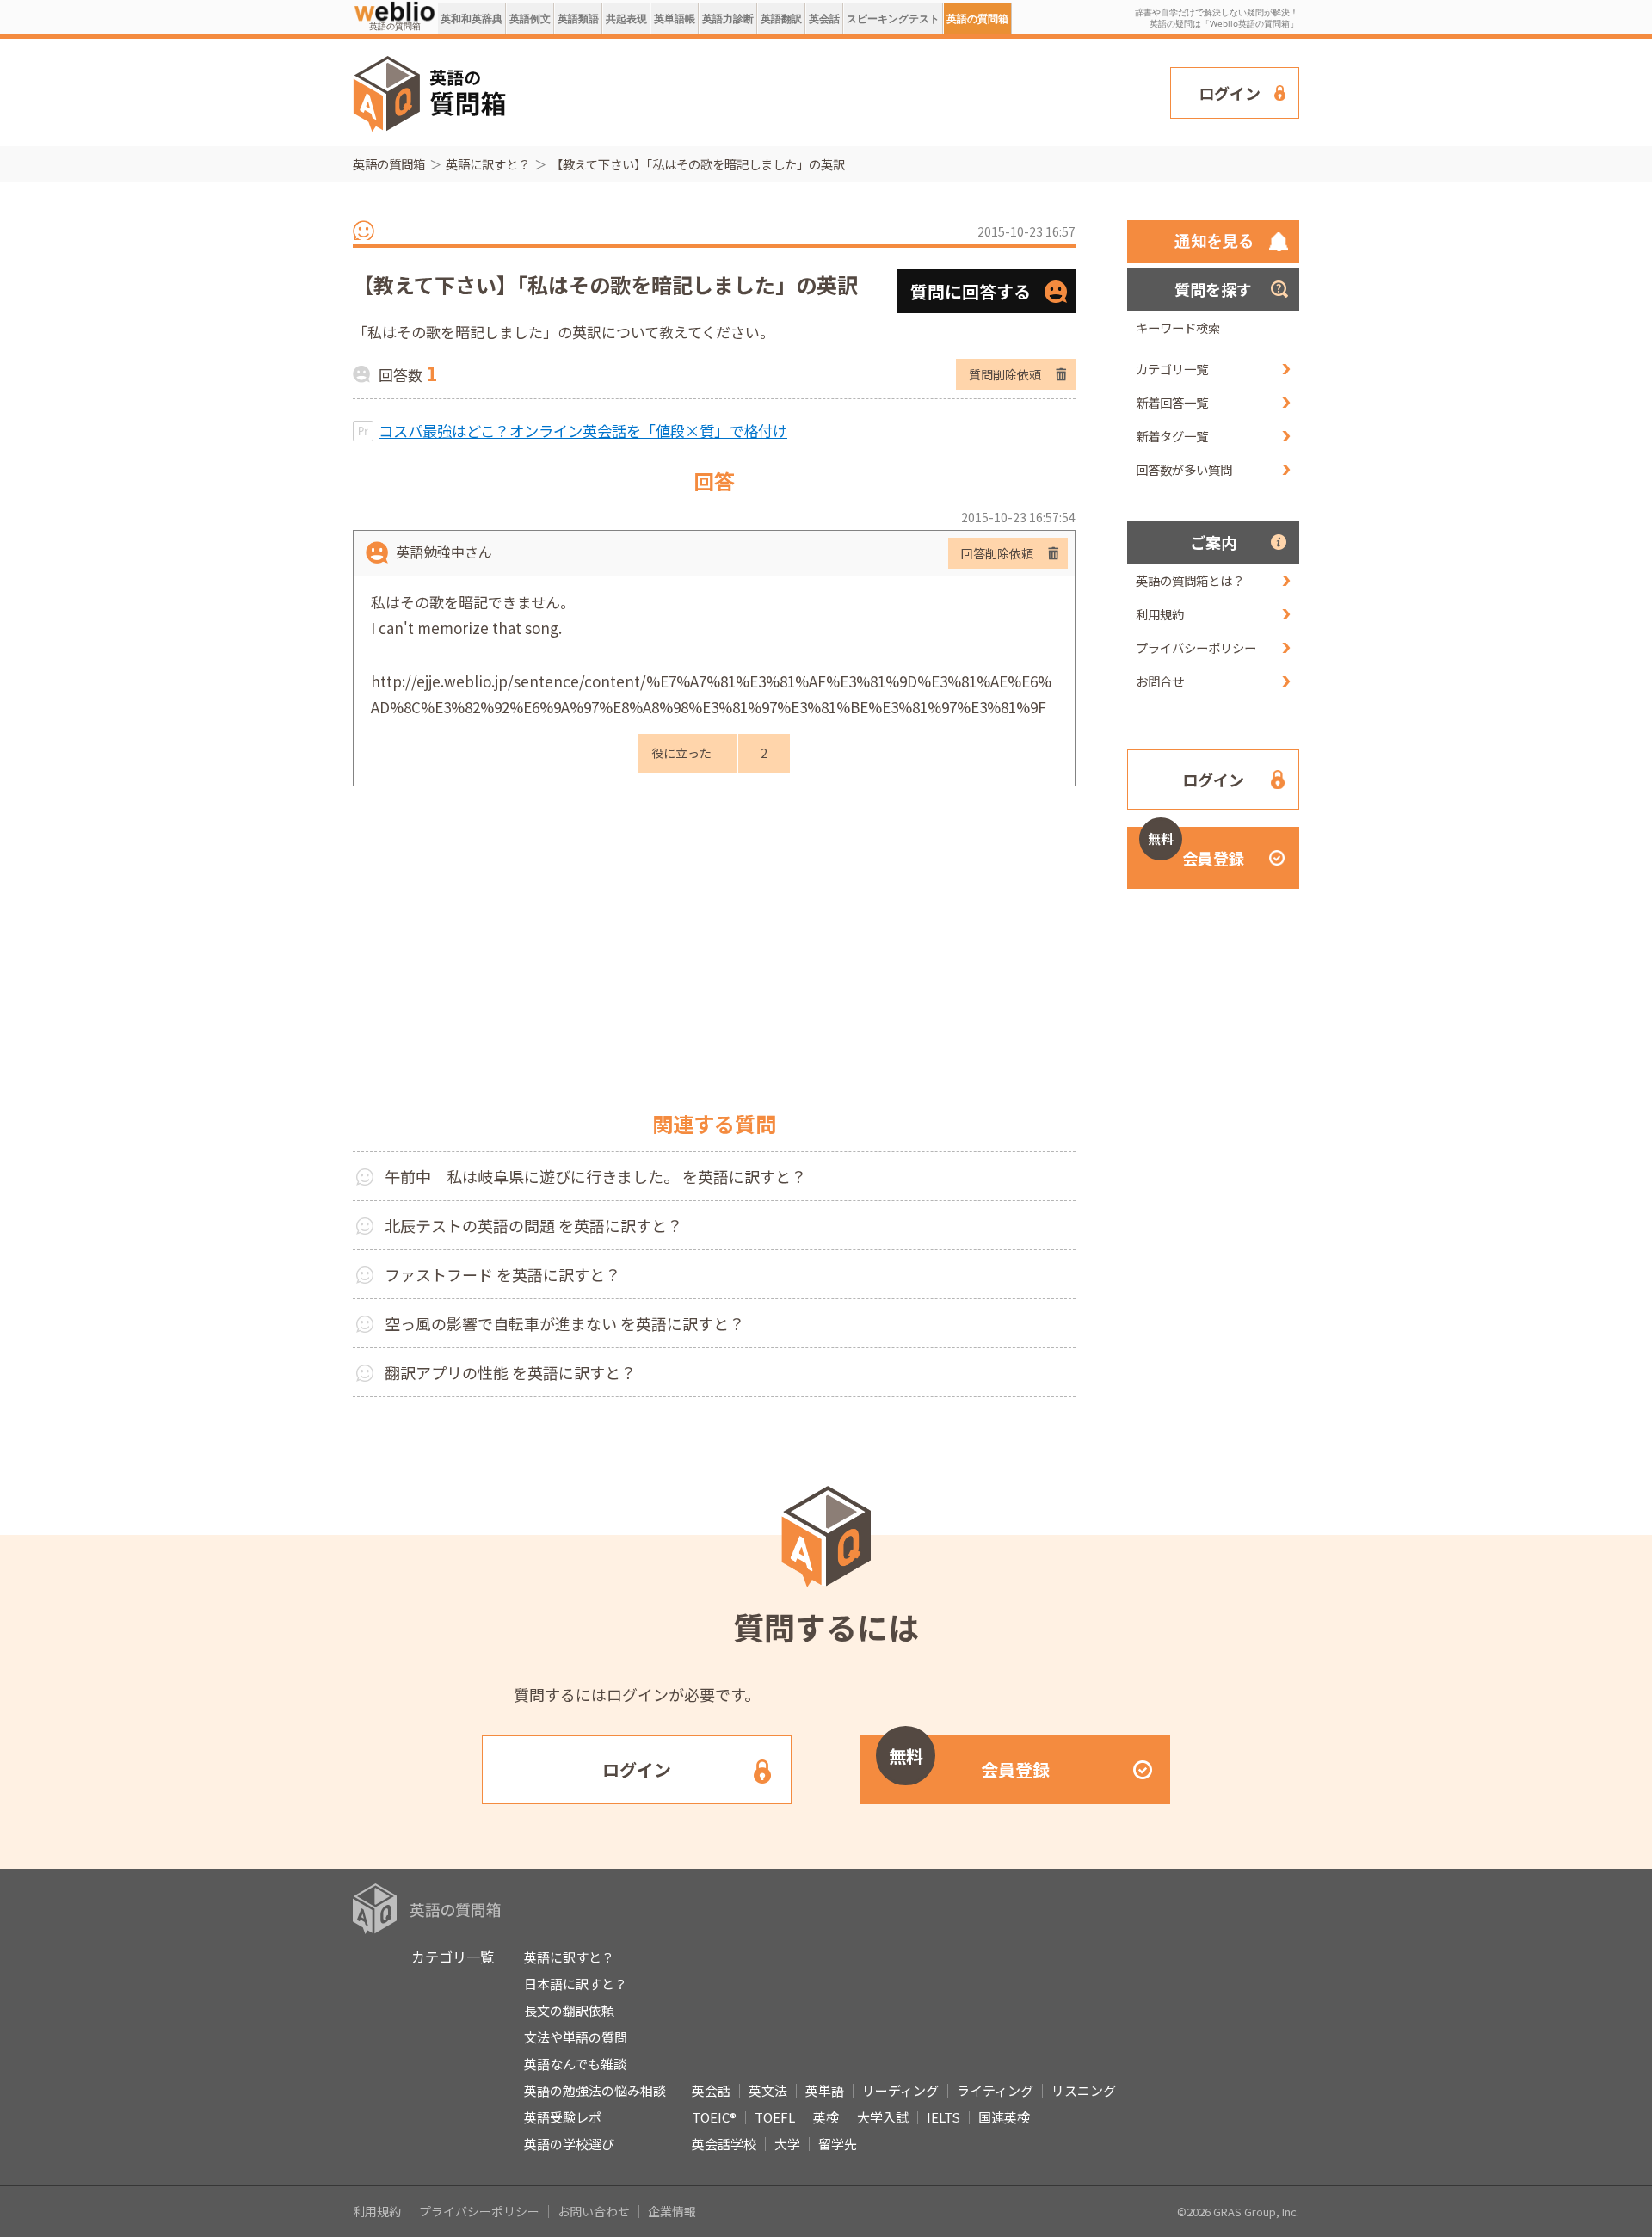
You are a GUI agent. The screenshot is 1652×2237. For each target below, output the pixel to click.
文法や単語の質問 (576, 2037)
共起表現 (626, 18)
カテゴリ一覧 (1172, 369)
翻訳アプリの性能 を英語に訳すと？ (510, 1372)
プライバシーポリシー (1196, 647)
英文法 (768, 2090)
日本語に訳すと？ (576, 1984)
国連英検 (1004, 2117)
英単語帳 (675, 18)
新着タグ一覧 (1172, 436)
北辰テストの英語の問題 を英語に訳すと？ (533, 1225)
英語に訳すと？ (488, 164)
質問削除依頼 (1005, 374)
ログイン (1230, 93)
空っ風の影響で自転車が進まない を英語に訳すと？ (564, 1323)
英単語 (825, 2090)
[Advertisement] (839, 91)
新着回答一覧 (1172, 402)
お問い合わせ (594, 2211)
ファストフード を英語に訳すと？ (502, 1274)
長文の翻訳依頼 (569, 2010)
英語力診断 (728, 18)
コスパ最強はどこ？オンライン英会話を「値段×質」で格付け (583, 431)
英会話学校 (724, 2144)
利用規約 (1160, 614)
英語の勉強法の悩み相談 (595, 2090)
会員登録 (1196, 849)
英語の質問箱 (977, 18)
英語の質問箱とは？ (1190, 580)
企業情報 (672, 2211)
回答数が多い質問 (1184, 469)
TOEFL (775, 2117)
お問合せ (1160, 681)
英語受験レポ (563, 2117)
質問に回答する (971, 291)
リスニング (1084, 2090)
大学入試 (883, 2117)
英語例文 (530, 18)
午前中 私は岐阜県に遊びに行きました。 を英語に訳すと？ (595, 1176)
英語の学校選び (569, 2144)
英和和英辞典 (472, 18)
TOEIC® (714, 2117)
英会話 (824, 18)
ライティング (995, 2090)
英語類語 (578, 18)
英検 (826, 2117)
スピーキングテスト (893, 18)
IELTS (943, 2117)
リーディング (900, 2090)
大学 (787, 2144)
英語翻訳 (781, 18)
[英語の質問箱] (395, 10)
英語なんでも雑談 (575, 2064)
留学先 (838, 2144)
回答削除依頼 (997, 553)
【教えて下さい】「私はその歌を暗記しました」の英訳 (698, 164)
